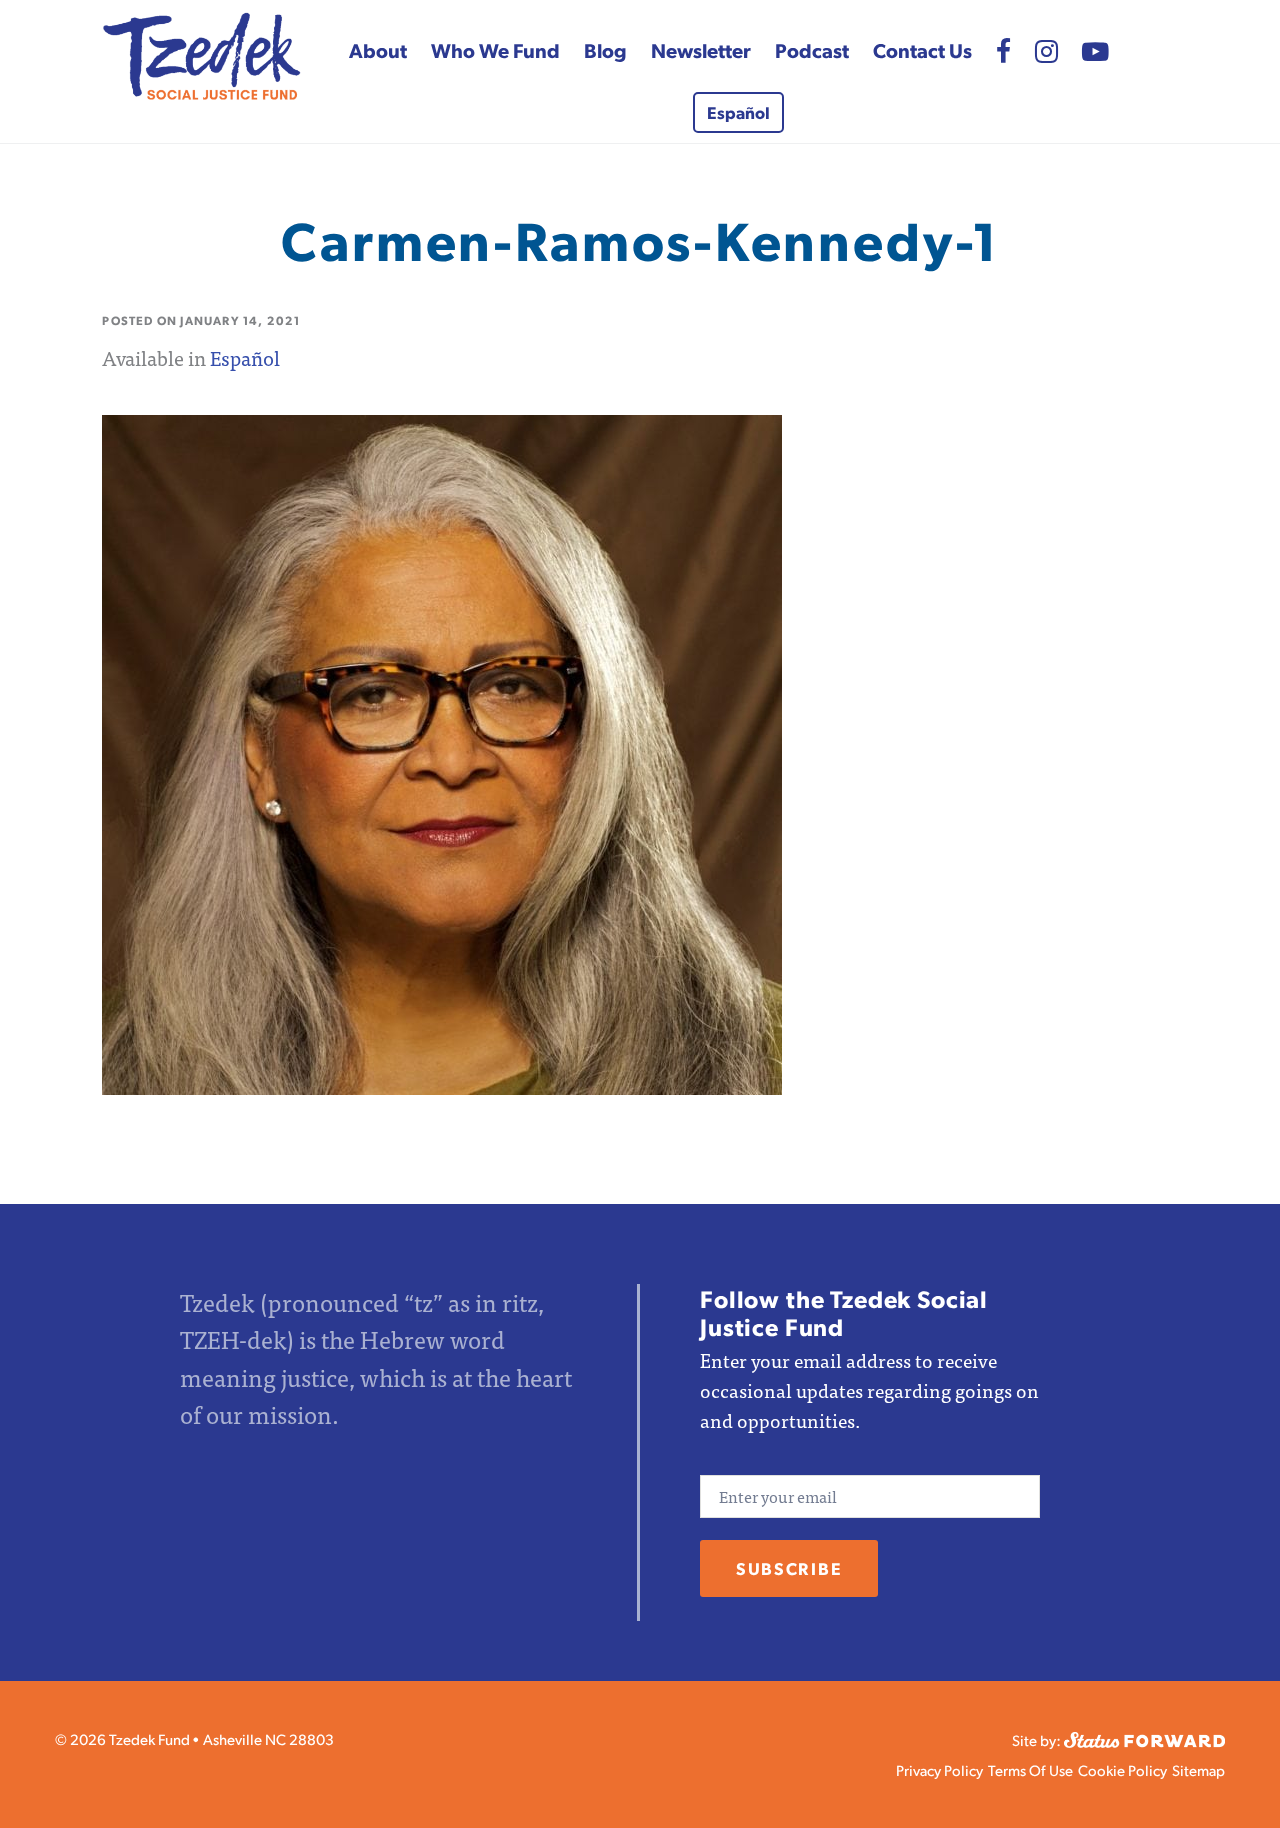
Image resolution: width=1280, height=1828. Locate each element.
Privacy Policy (939, 1769)
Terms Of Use (1030, 1769)
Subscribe (789, 1568)
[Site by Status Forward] (1144, 1736)
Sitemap (1198, 1769)
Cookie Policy (1122, 1769)
